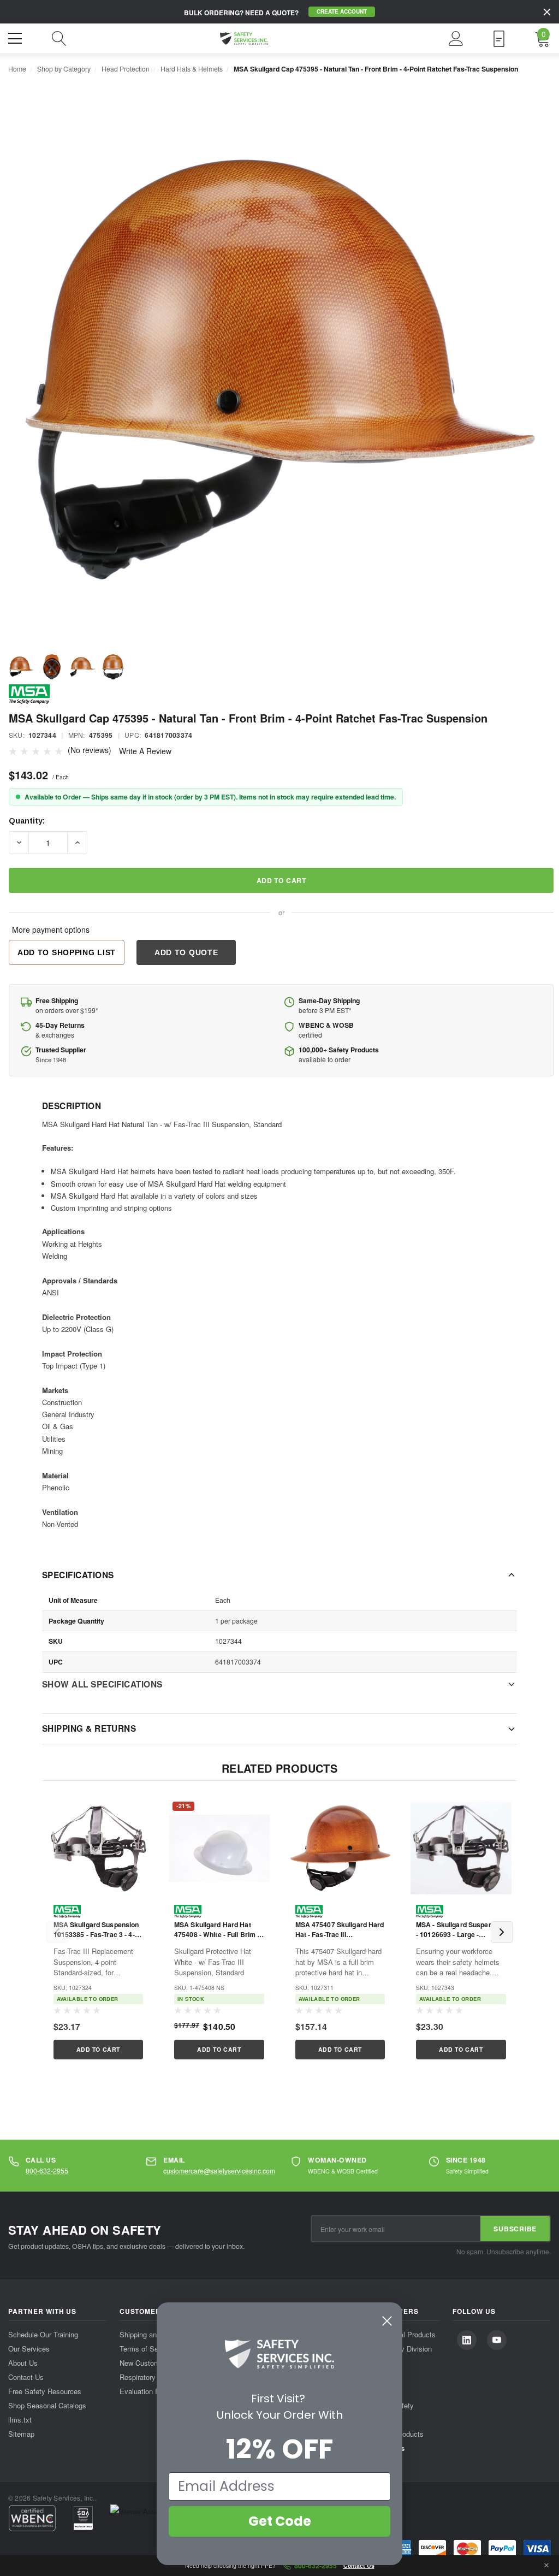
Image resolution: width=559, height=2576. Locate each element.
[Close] (547, 12)
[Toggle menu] (16, 37)
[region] (279, 1932)
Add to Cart (98, 2049)
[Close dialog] (387, 2321)
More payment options (51, 929)
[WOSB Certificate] (83, 2518)
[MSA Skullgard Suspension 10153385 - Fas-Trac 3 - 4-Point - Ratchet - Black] (98, 1848)
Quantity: (27, 821)
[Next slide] (502, 1932)
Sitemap (21, 2434)
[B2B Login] (499, 39)
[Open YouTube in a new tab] (497, 2340)
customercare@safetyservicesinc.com (219, 2171)
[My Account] (456, 39)
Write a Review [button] (145, 751)
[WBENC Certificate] (32, 2518)
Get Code (280, 2521)
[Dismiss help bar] (546, 2566)
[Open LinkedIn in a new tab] (467, 2340)
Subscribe (515, 2229)
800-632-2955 (47, 2171)
